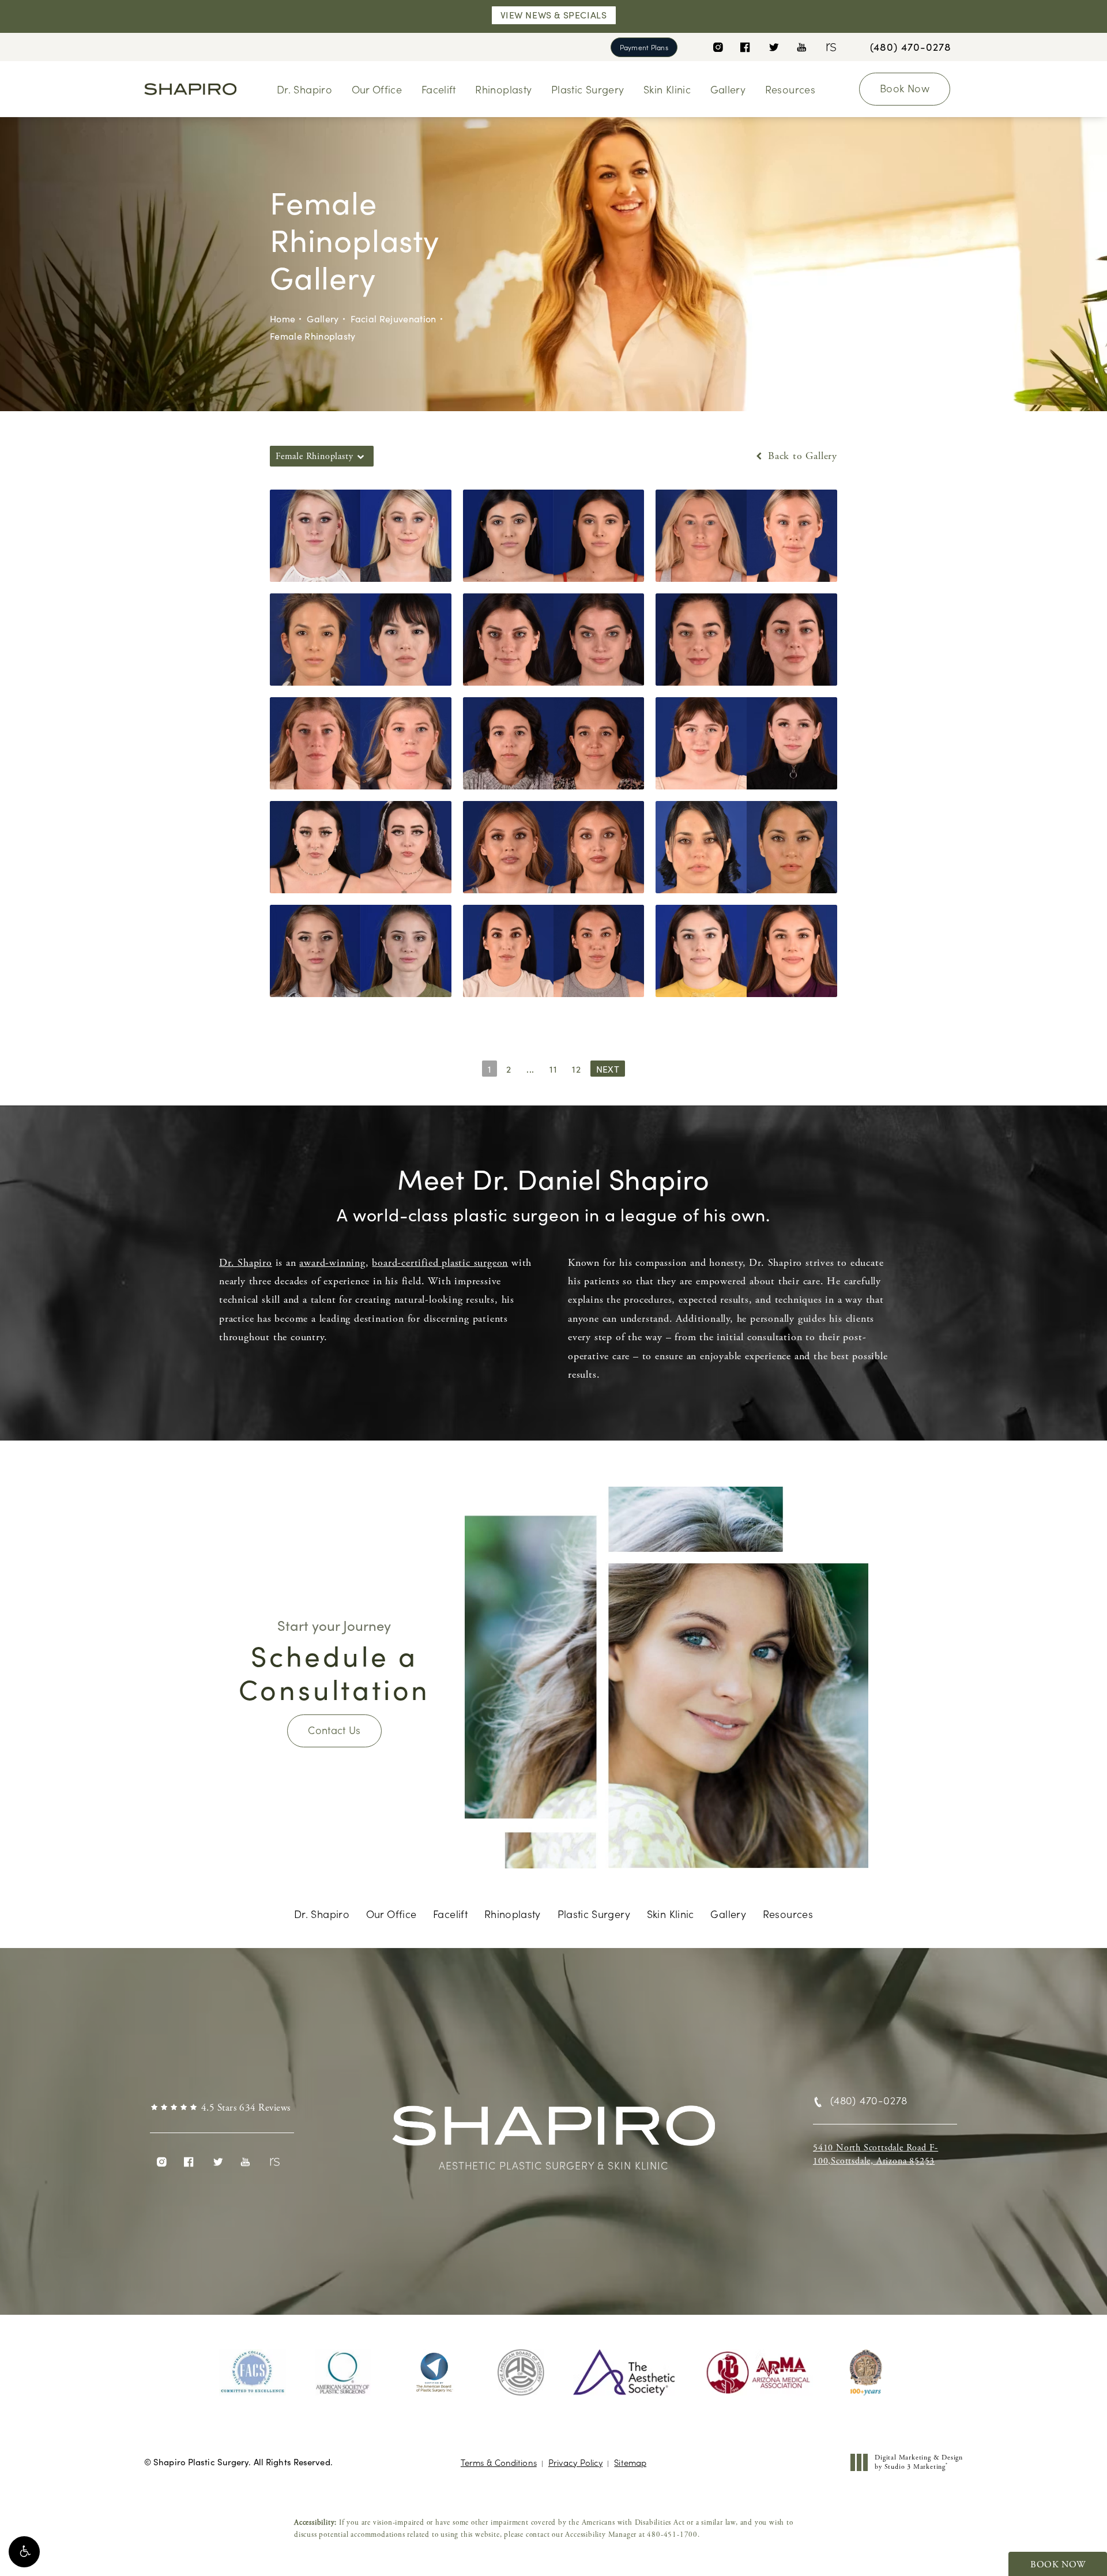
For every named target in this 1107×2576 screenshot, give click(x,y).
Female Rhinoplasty (313, 336)
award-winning (332, 1263)
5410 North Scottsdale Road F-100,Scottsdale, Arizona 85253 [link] (876, 2154)
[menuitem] (718, 47)
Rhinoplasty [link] (503, 89)
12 (577, 1069)
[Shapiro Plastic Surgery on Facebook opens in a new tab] (745, 47)
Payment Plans (644, 47)
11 (553, 1069)
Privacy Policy (575, 2462)
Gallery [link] (728, 89)
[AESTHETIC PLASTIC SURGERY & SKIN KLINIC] (553, 2131)
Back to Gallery (801, 456)
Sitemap (630, 2462)
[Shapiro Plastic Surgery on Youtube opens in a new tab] (802, 47)
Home (283, 319)
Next (608, 1069)
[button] (24, 2552)
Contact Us (334, 1730)
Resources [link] (790, 89)
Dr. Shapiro (246, 1263)
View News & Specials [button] (554, 15)
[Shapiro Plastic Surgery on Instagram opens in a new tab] (718, 47)
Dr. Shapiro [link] (304, 89)
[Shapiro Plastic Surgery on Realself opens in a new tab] (830, 47)
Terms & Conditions (499, 2462)
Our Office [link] (377, 89)
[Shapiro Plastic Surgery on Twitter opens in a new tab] (773, 47)
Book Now (905, 88)
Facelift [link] (439, 89)
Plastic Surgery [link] (588, 89)
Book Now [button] (1058, 2565)
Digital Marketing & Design (918, 2462)
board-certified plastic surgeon (440, 1263)
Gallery (323, 319)
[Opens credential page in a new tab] (253, 2372)
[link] (911, 47)
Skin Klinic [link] (667, 89)
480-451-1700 (672, 2535)
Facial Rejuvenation (394, 319)
